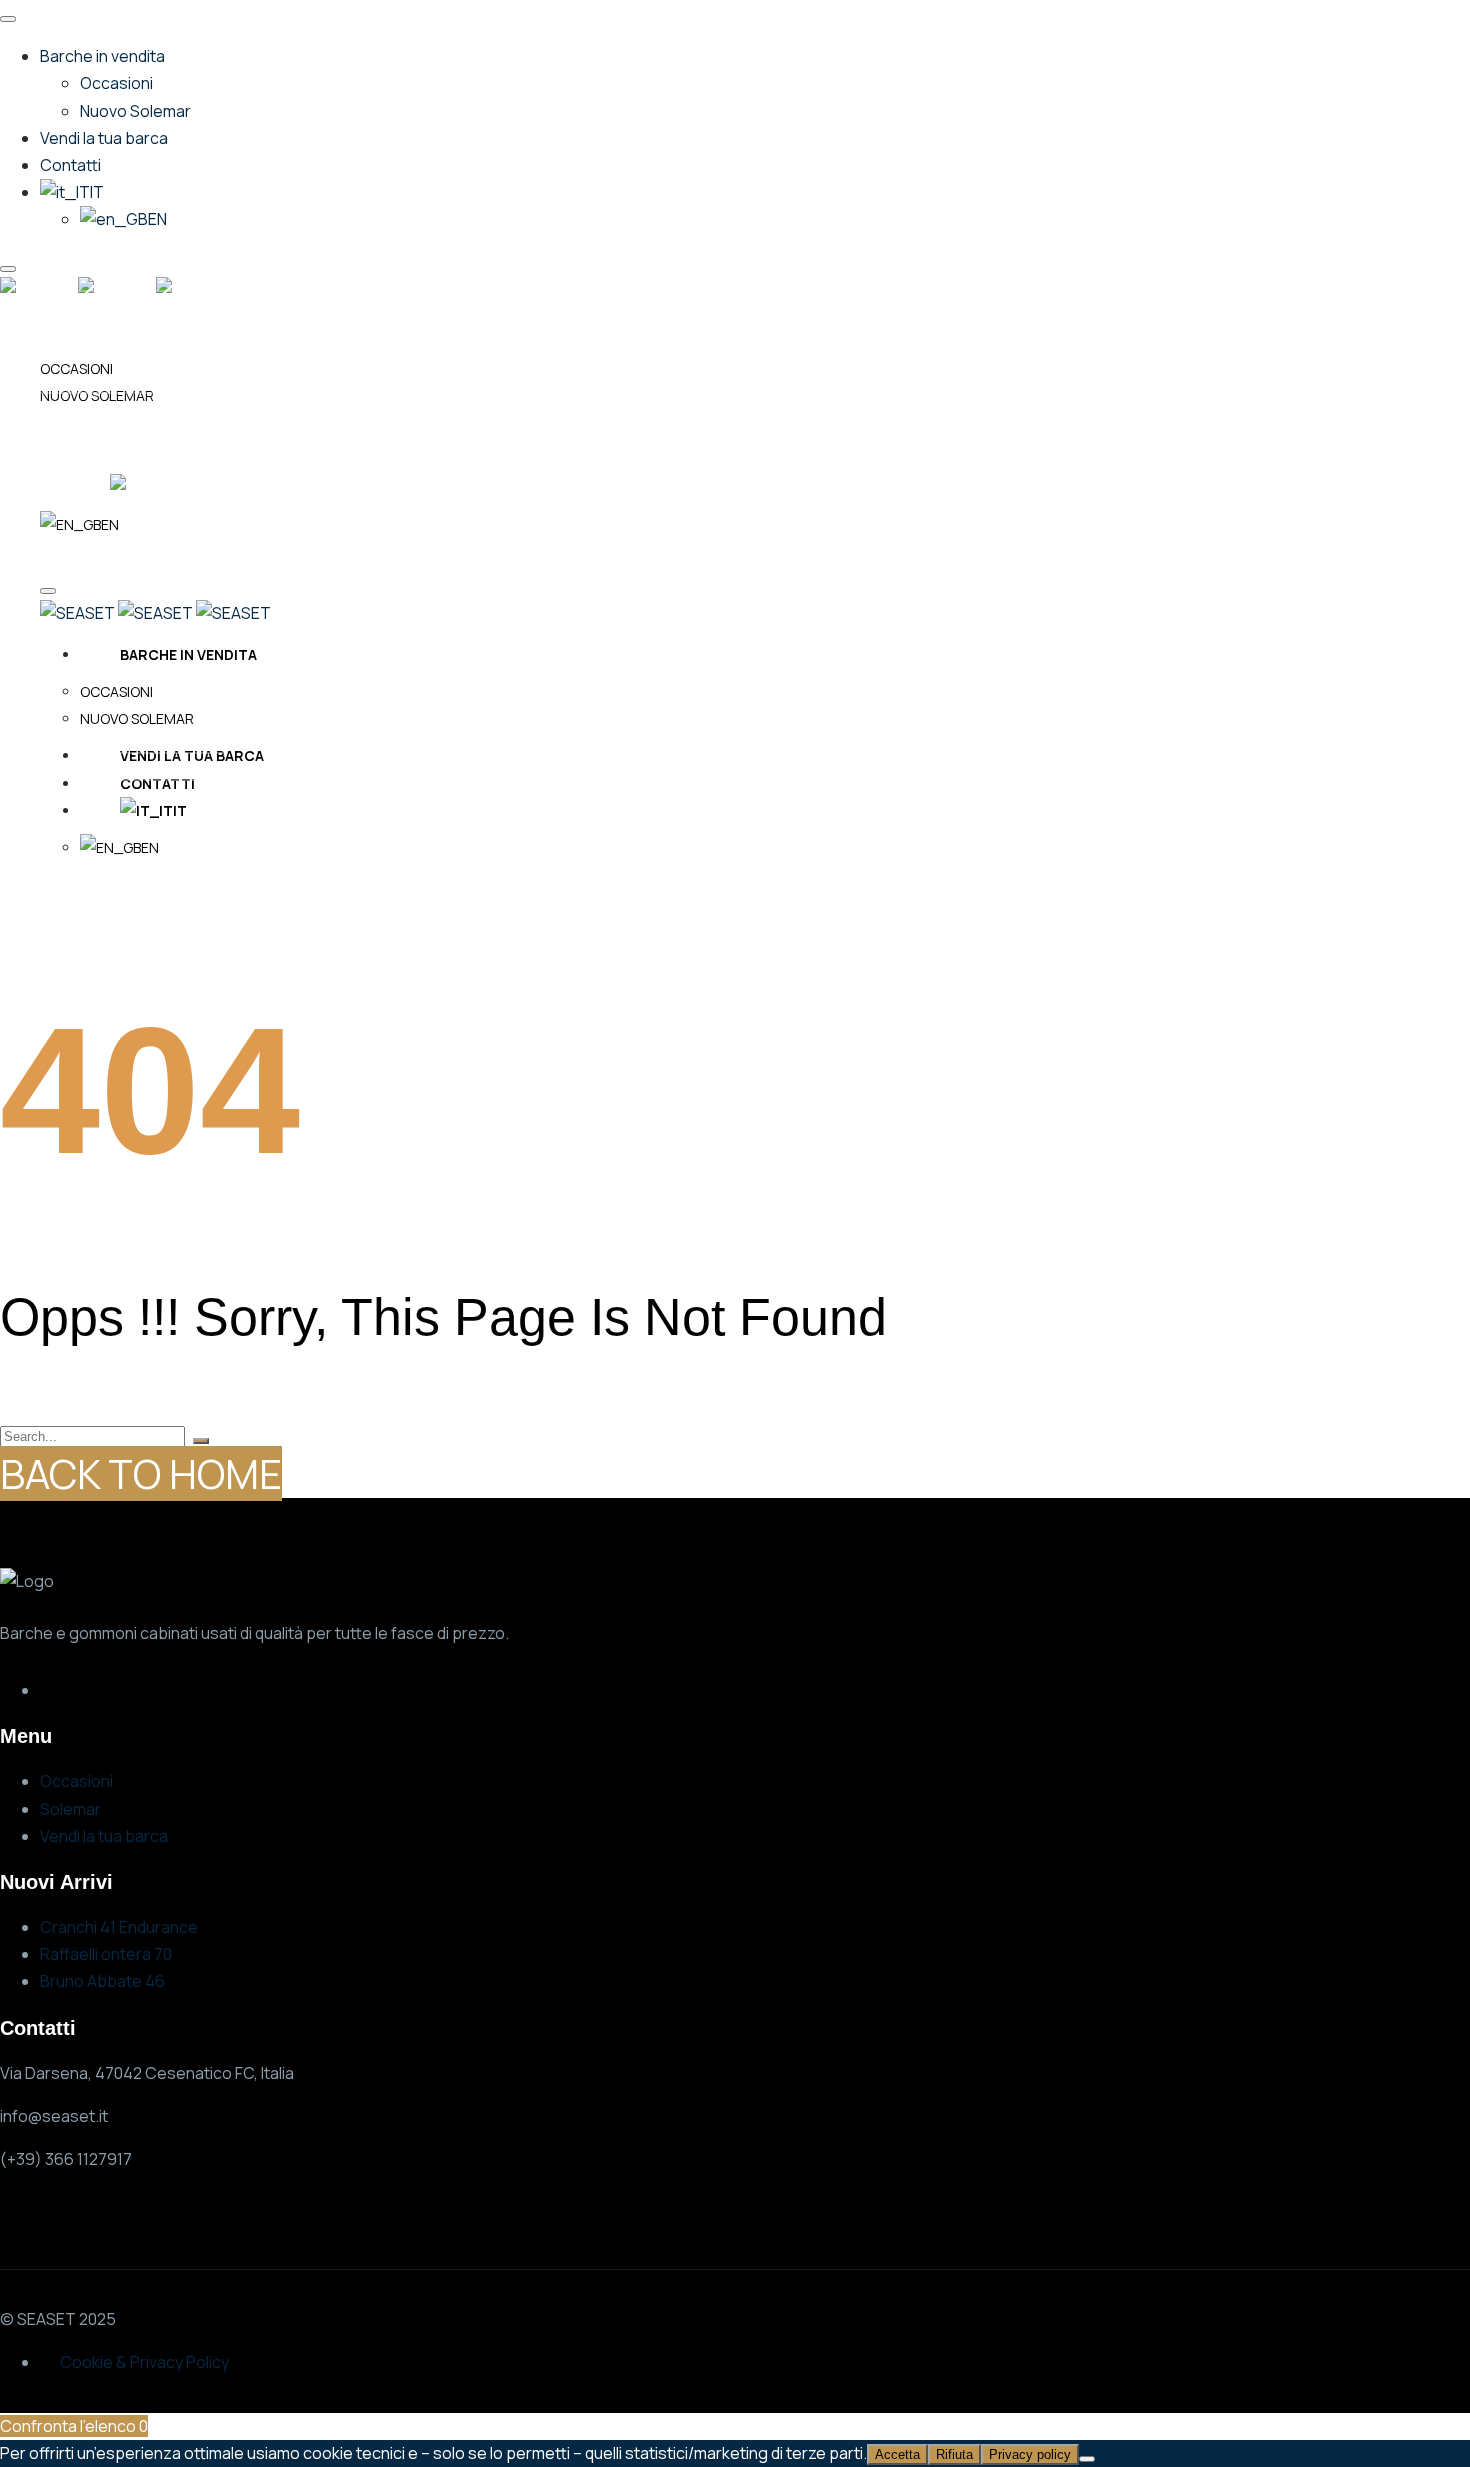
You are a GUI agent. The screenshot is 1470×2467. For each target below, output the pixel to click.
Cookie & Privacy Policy (144, 2362)
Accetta (897, 2454)
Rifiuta (954, 2454)
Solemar (70, 1809)
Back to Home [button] (141, 1473)
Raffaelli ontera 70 (106, 1954)
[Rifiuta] (1087, 2459)
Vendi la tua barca (104, 1836)
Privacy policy (1030, 2454)
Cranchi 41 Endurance (119, 1927)
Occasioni (76, 1781)
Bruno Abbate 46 (102, 1981)
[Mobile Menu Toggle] (8, 19)
